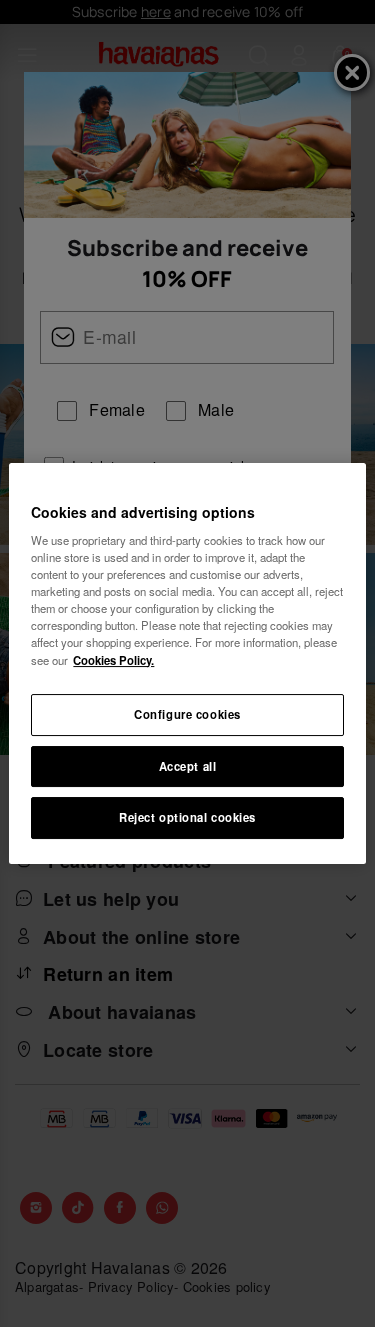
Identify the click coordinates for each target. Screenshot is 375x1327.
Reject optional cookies (187, 818)
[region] (187, 664)
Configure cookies (187, 714)
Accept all (188, 766)
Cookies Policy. (113, 660)
